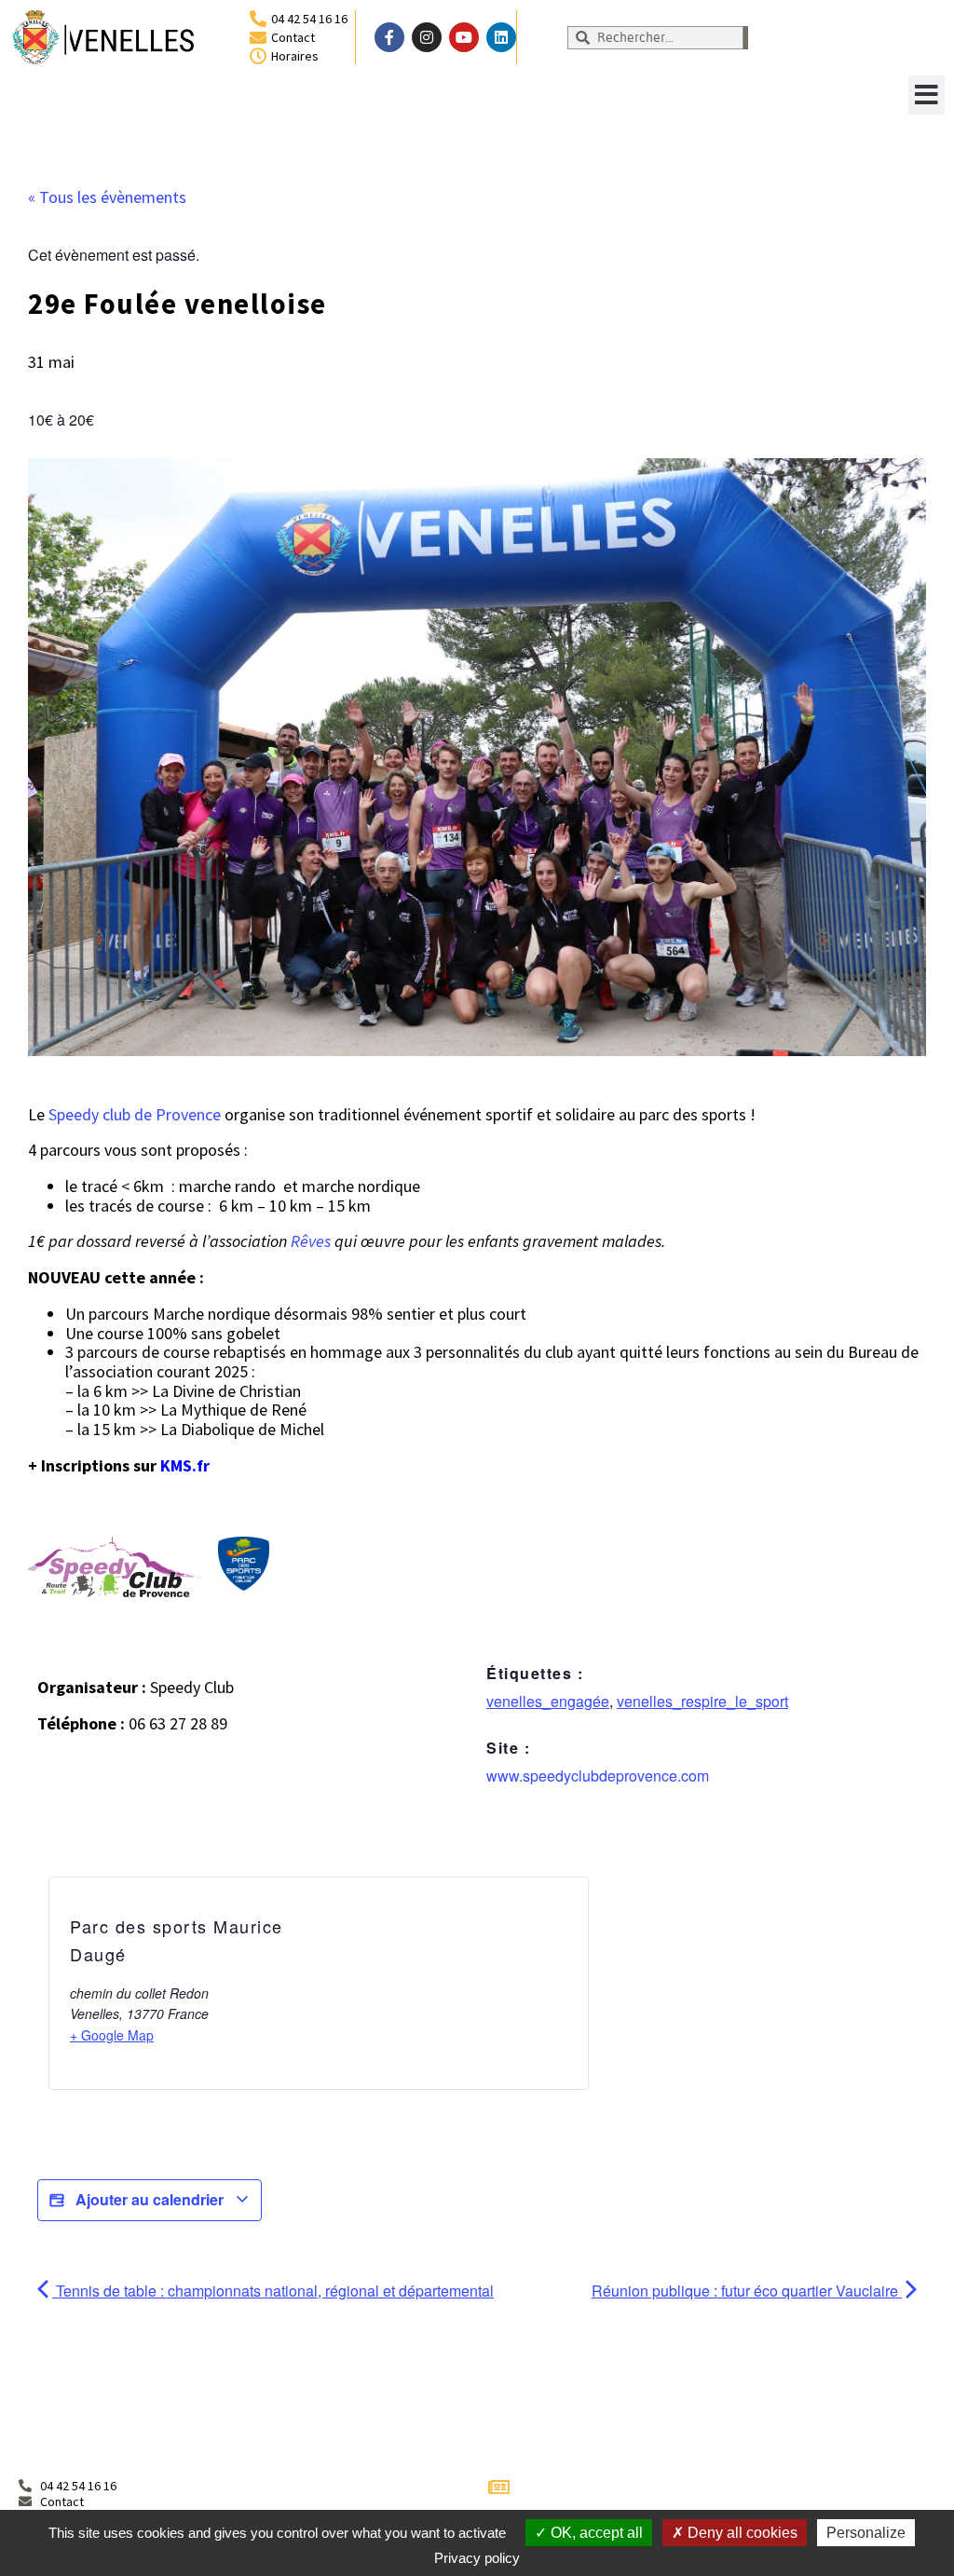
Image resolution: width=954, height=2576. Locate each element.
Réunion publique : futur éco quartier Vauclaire (747, 2291)
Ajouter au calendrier (150, 2199)
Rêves (313, 1241)
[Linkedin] (501, 37)
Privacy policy (477, 2558)
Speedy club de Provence (135, 1114)
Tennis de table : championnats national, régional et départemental (273, 2291)
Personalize (866, 2533)
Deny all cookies (741, 2533)
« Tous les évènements (107, 197)
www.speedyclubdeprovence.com (598, 1776)
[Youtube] (464, 37)
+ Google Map (112, 2035)
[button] (927, 95)
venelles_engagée (548, 1701)
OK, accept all (595, 2533)
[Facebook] (389, 37)
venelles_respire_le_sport (702, 1701)
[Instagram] (427, 37)
